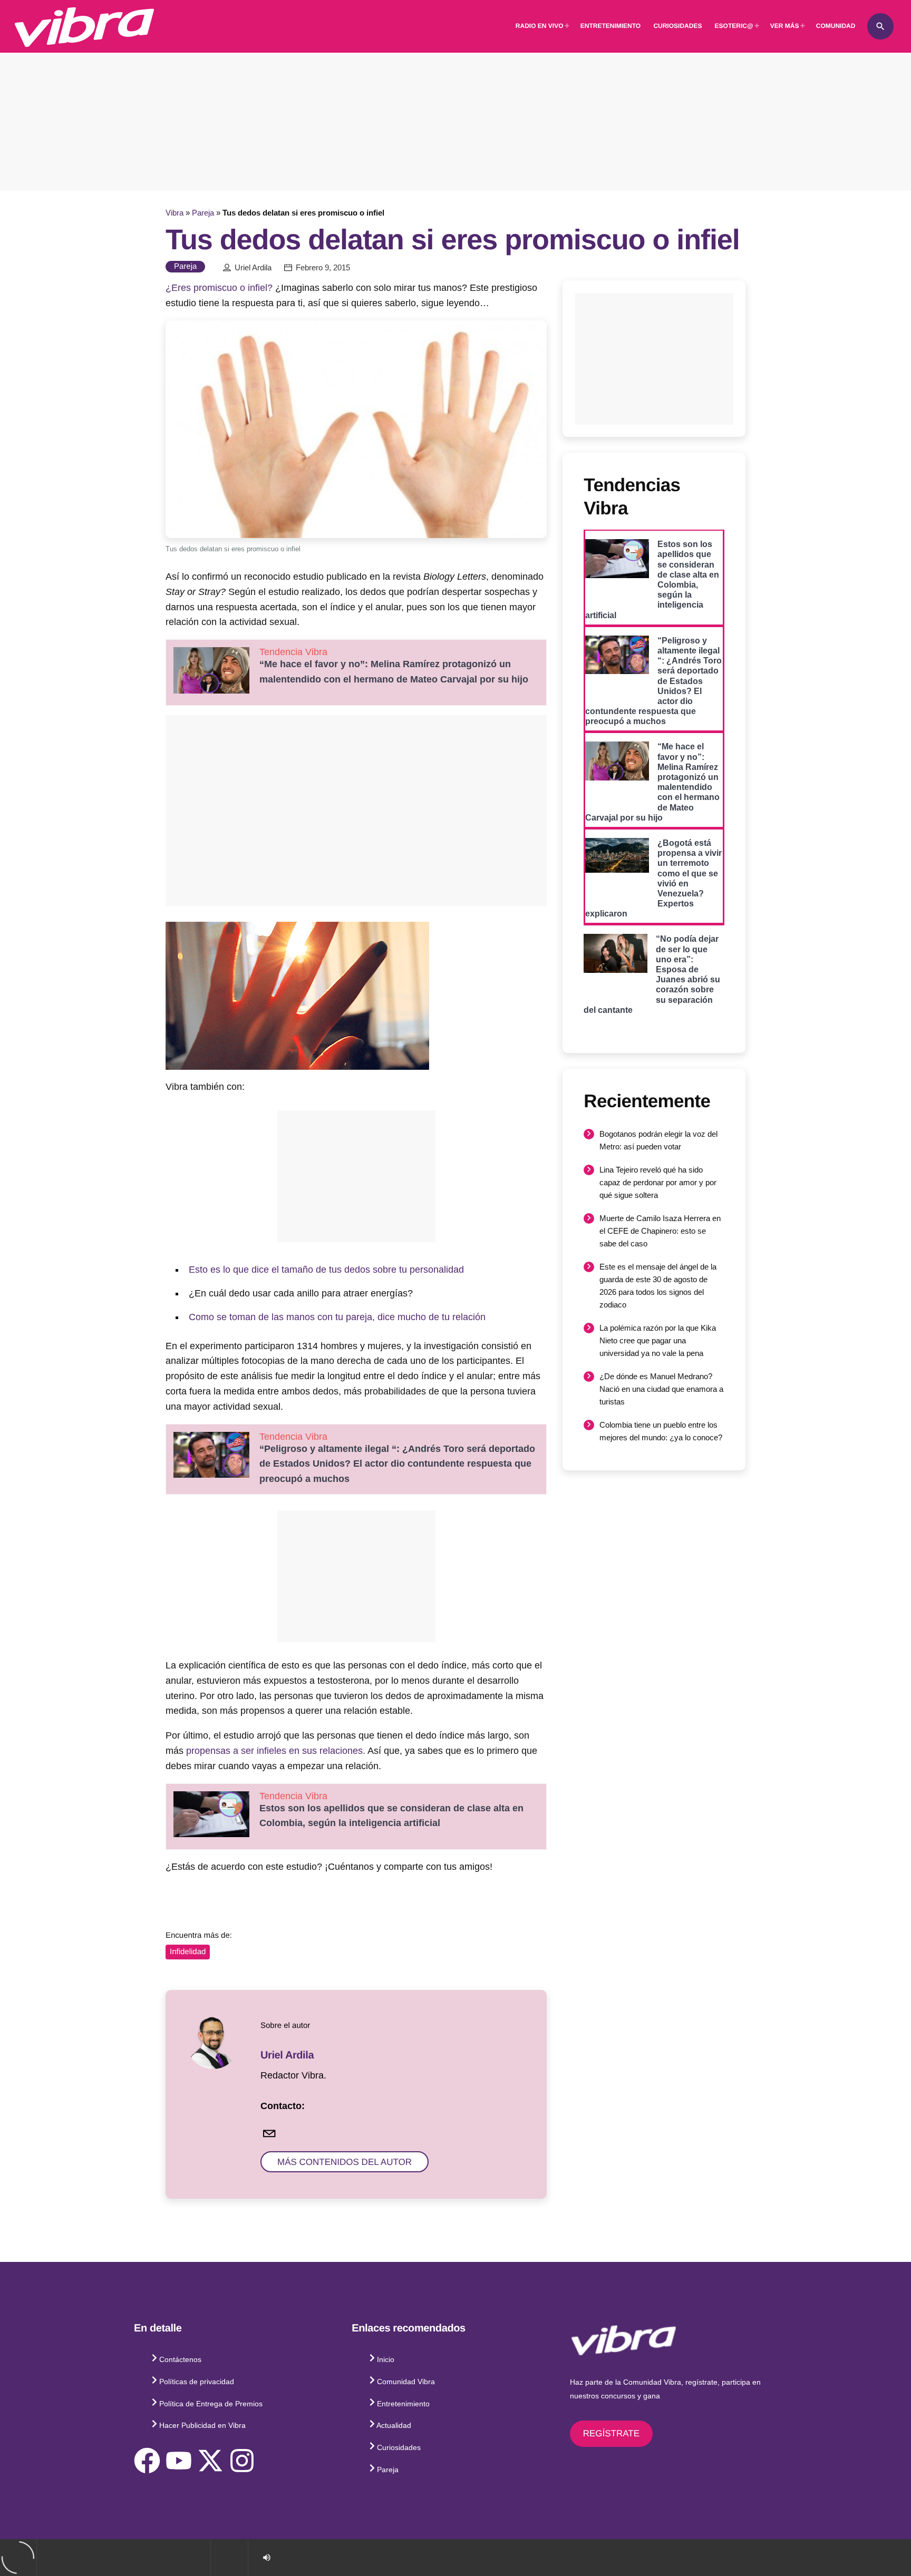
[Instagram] (242, 2461)
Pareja (203, 213)
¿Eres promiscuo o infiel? (219, 288)
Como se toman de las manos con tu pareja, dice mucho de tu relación (337, 1317)
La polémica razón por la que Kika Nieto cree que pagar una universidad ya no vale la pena (658, 1340)
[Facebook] (147, 2461)
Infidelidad (188, 1952)
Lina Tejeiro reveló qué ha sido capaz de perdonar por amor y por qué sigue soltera (658, 1182)
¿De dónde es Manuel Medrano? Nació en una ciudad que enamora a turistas (661, 1389)
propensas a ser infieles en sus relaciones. (276, 1751)
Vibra (175, 213)
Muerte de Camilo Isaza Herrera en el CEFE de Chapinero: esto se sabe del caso (660, 1231)
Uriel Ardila (253, 268)
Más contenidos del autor (345, 2162)
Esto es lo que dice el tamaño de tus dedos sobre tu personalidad (326, 1270)
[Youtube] (179, 2461)
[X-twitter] (210, 2461)
